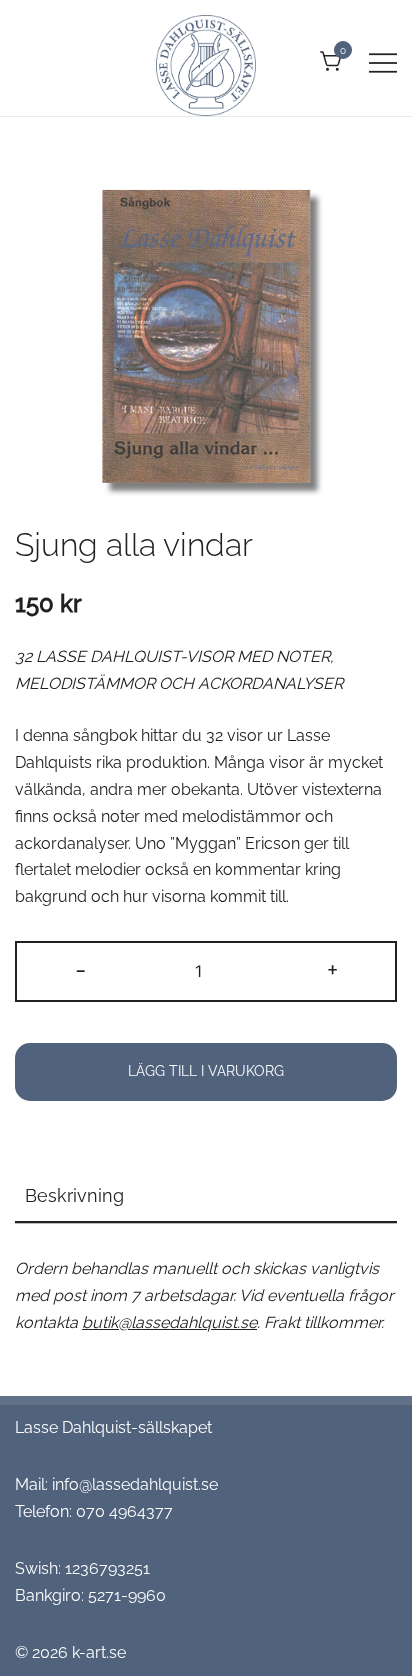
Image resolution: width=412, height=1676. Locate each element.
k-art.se (99, 1652)
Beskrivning (74, 1195)
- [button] (80, 969)
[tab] (206, 1197)
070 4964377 (124, 1511)
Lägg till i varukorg (206, 1071)
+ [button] (332, 969)
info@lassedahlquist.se (135, 1484)
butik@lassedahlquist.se (169, 1322)
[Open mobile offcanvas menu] (383, 62)
